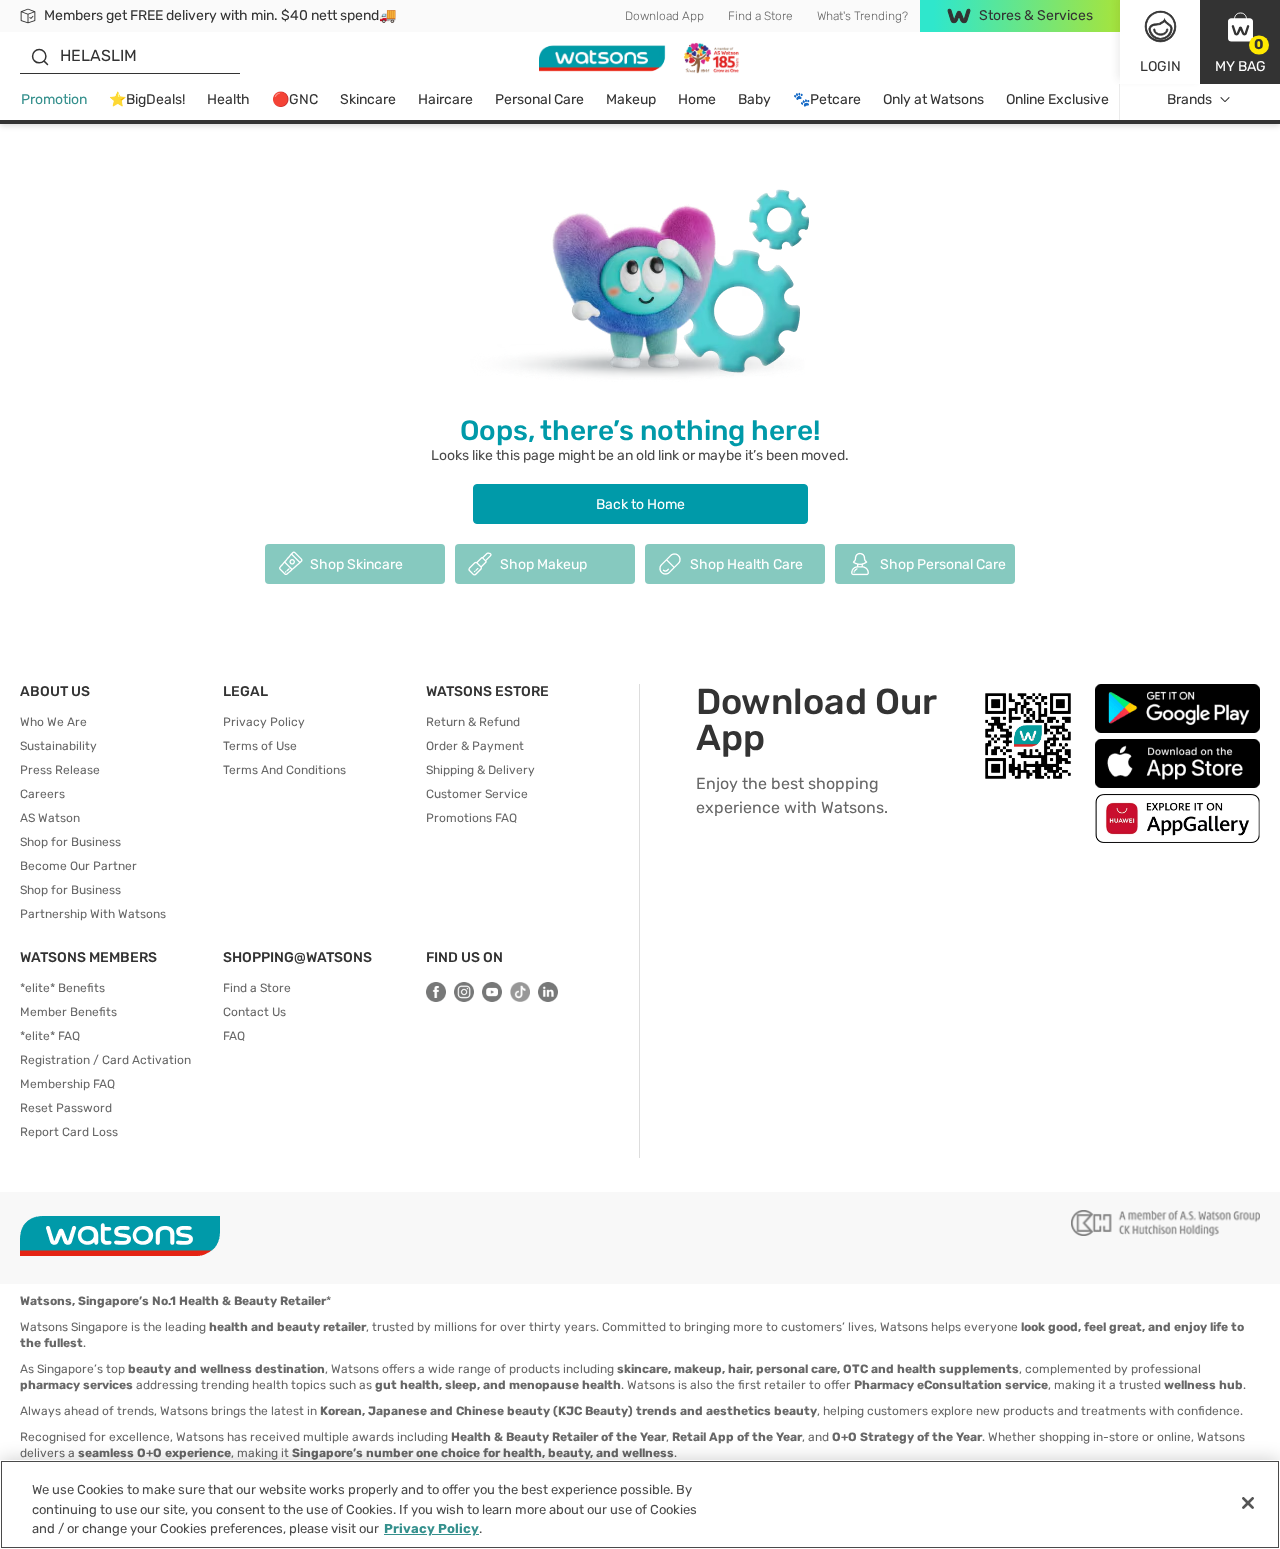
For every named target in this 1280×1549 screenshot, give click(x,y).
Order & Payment (475, 746)
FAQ (234, 1036)
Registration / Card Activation (105, 1060)
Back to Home (640, 504)
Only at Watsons (933, 99)
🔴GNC (295, 99)
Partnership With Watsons (93, 914)
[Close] (1248, 1503)
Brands (1189, 99)
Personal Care (539, 99)
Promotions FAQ (471, 818)
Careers (42, 794)
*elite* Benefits (62, 988)
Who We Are (53, 722)
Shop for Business (70, 842)
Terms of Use (260, 746)
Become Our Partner (78, 866)
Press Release (60, 770)
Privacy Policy (264, 722)
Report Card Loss (69, 1132)
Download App (664, 16)
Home (697, 99)
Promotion (54, 99)
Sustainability (58, 746)
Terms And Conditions (284, 770)
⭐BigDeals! (147, 99)
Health (228, 99)
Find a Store (760, 16)
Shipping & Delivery (480, 770)
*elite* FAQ (50, 1036)
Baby (754, 99)
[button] (1240, 42)
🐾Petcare (827, 99)
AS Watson (50, 818)
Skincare (368, 99)
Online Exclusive (1057, 99)
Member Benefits (68, 1012)
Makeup (631, 99)
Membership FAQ (67, 1084)
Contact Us (254, 1012)
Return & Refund (473, 722)
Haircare (445, 99)
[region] (640, 1504)
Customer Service (477, 794)
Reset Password (66, 1108)
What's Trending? (862, 16)
